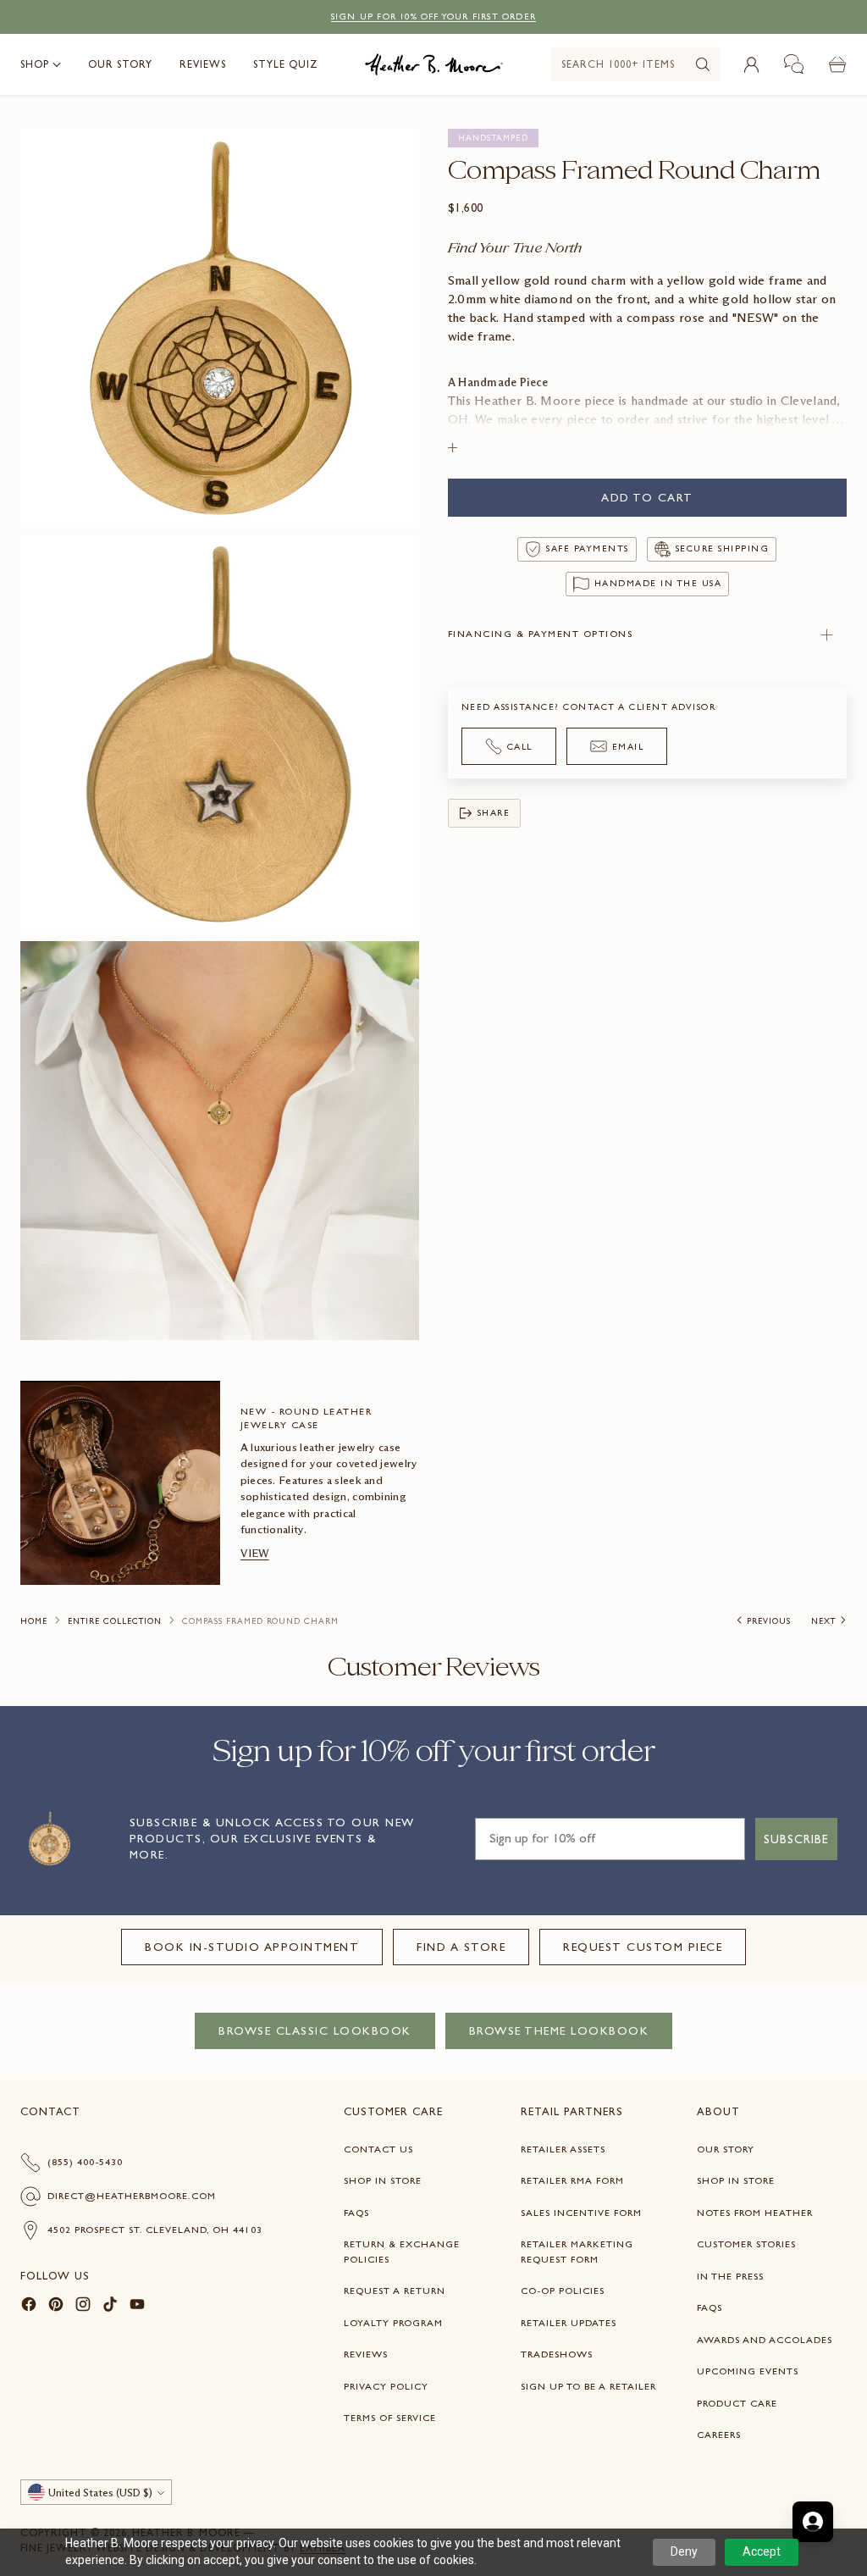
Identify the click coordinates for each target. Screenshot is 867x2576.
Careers (719, 2435)
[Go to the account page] (751, 64)
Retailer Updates (569, 2323)
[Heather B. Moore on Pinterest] (56, 2307)
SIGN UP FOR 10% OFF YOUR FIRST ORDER (433, 17)
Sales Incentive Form (581, 2213)
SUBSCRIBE (796, 1839)
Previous (769, 1621)
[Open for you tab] (813, 2522)
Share (494, 813)
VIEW (255, 1553)
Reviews (366, 2354)
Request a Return (395, 2291)
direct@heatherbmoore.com (132, 2196)
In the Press (730, 2276)
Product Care (737, 2403)
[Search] (703, 64)
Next (823, 1621)
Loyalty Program (393, 2323)
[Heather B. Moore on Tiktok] (110, 2307)
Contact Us (378, 2149)
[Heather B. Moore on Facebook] (29, 2307)
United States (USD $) (100, 2493)
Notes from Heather (755, 2213)
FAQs (356, 2213)
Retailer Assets (563, 2149)
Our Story (726, 2149)
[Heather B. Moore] (434, 64)
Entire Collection (115, 1621)
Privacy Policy (386, 2386)
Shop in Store (383, 2180)
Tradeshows (557, 2354)
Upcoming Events (748, 2371)
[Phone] (794, 64)
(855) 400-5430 (85, 2162)
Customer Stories (746, 2244)
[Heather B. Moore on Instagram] (83, 2307)
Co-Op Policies (563, 2291)
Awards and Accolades (765, 2340)
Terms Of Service (390, 2418)
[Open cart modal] (837, 64)
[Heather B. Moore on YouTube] (137, 2307)
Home (34, 1621)
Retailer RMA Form (572, 2180)
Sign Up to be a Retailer (588, 2386)
